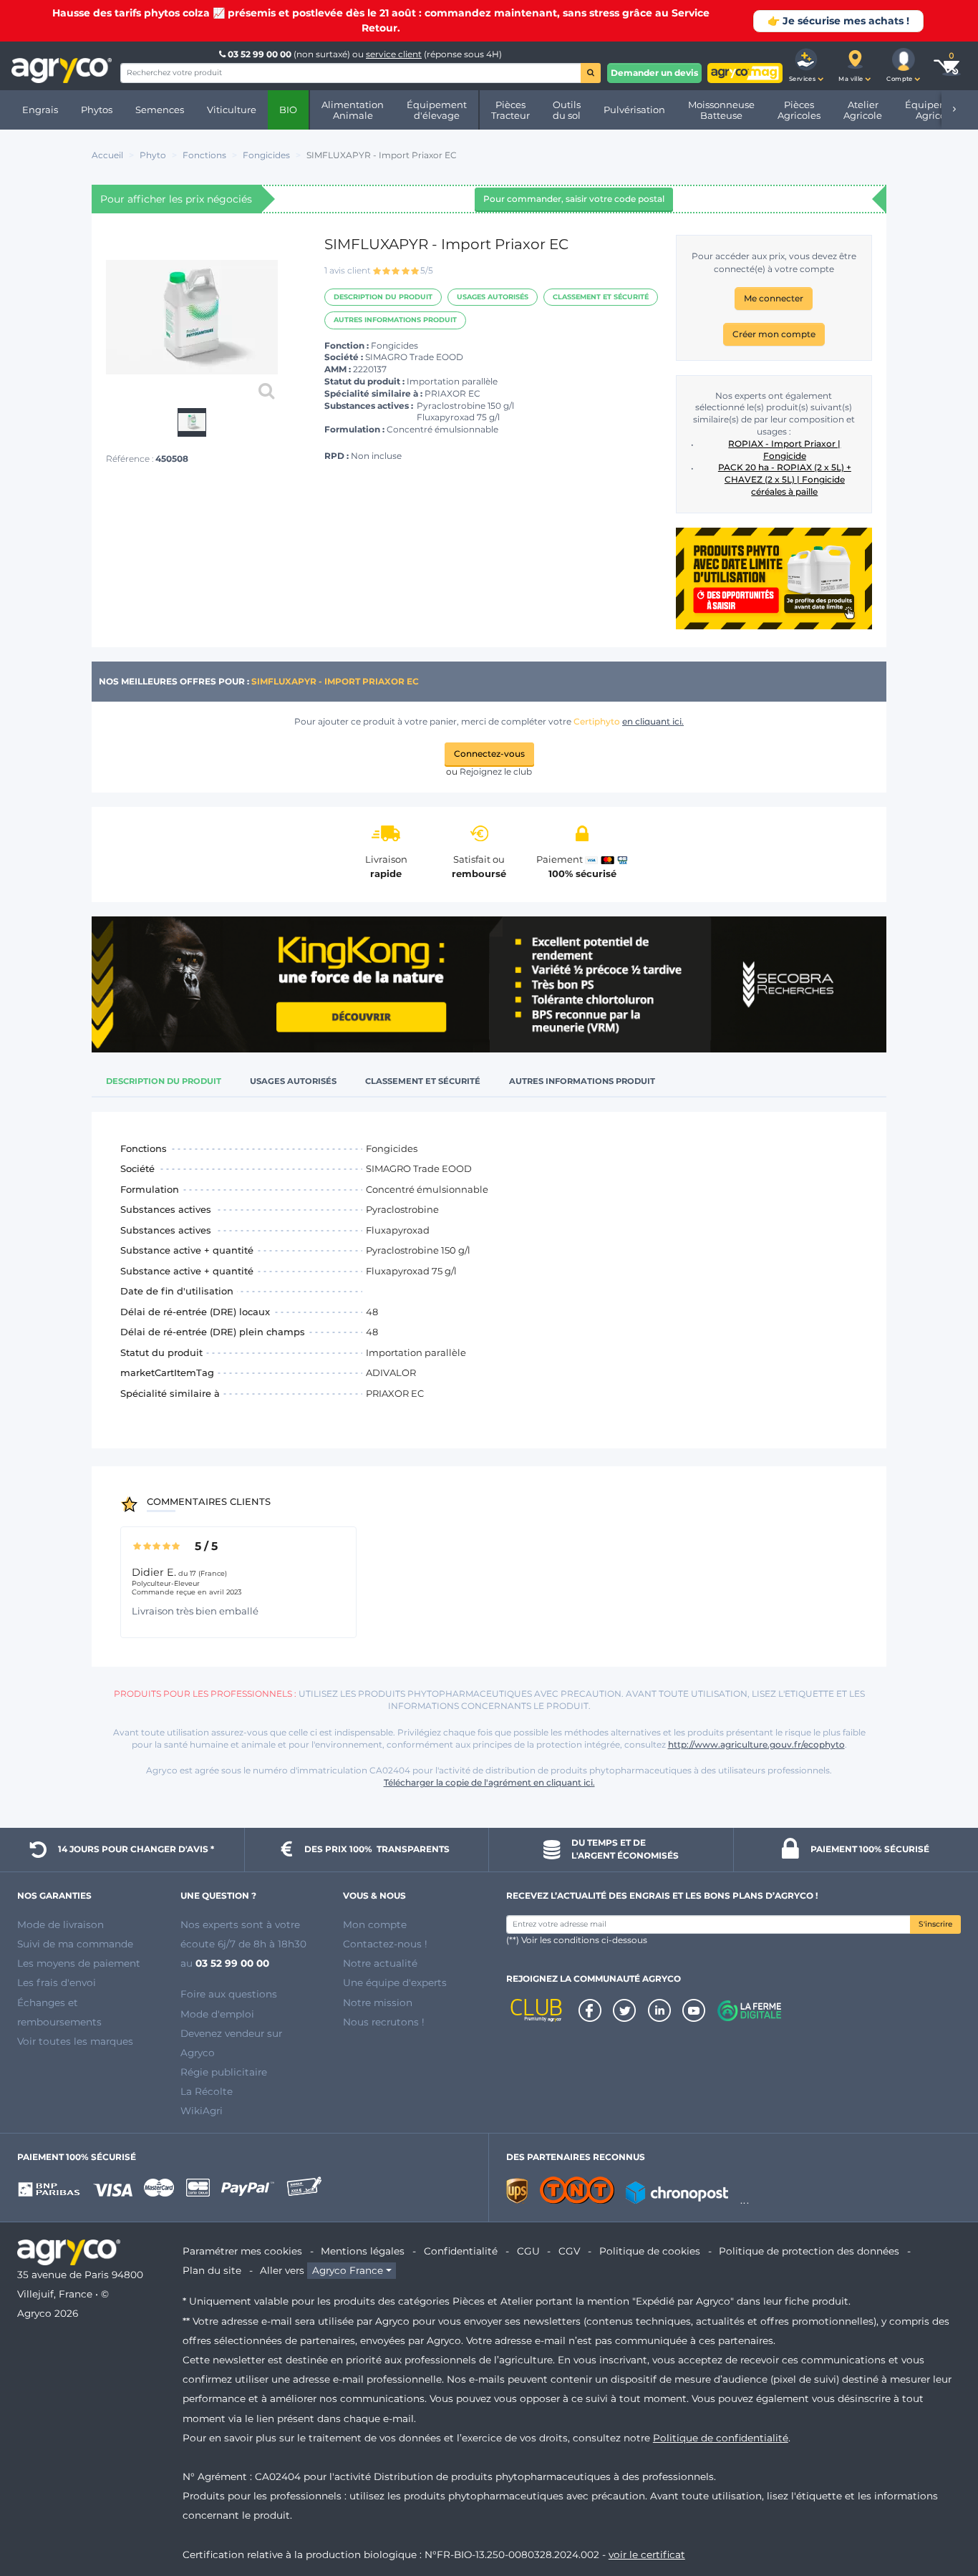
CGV (569, 2251)
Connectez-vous (489, 754)
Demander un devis (654, 73)
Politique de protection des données (809, 2251)
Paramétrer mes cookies (242, 2251)
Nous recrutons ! (384, 2022)
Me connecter (774, 298)
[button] (806, 66)
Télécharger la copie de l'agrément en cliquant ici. (489, 1782)
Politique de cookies (650, 2251)
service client (394, 54)
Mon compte (375, 1924)
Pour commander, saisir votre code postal (574, 199)
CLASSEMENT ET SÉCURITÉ (601, 297)
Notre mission (378, 2003)
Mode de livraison (60, 1924)
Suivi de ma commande (75, 1944)
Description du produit (383, 297)
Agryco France (348, 2270)
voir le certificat (647, 2555)
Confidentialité (461, 2251)
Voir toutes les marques (75, 2041)
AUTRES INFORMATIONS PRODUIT (395, 320)
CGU (528, 2251)
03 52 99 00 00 (260, 54)
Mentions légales (363, 2251)
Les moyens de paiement (79, 1963)
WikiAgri (202, 2111)
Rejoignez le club (496, 771)
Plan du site (212, 2270)
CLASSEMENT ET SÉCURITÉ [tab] (423, 1081)
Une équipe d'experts (395, 1982)
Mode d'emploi (217, 2014)
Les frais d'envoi (57, 1982)
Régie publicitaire (224, 2072)
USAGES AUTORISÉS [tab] (293, 1081)
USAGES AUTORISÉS (493, 297)
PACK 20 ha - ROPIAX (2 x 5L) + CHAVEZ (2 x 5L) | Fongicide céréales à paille (785, 479)
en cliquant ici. (653, 721)
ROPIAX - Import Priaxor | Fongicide (784, 450)
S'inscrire (935, 1924)
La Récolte (207, 2091)
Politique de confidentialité (721, 2438)
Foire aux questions (229, 1994)
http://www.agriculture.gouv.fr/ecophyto (756, 1744)
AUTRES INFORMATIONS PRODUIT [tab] (582, 1081)
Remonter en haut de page (941, 2514)
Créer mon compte (774, 334)
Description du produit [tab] (164, 1081)
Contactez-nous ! (385, 1944)
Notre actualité (380, 1963)
